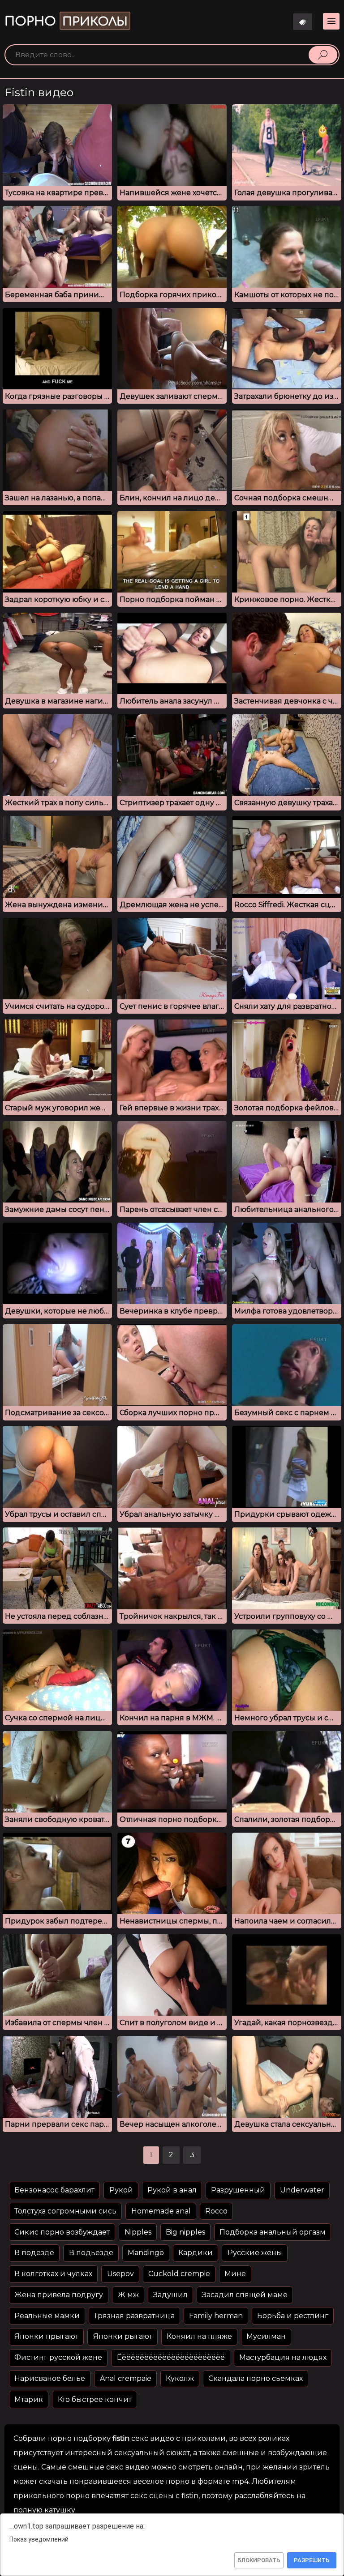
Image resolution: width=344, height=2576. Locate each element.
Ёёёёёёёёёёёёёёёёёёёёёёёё (171, 2357)
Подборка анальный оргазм (273, 2232)
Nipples (138, 2232)
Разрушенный (238, 2190)
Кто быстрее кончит (95, 2399)
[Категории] (331, 21)
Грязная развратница (135, 2316)
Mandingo (146, 2253)
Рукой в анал (172, 2190)
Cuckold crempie (179, 2274)
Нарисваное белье (50, 2378)
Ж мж (128, 2295)
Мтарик (29, 2399)
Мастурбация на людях (283, 2357)
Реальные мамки (47, 2316)
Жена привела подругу (59, 2295)
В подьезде (91, 2253)
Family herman (216, 2316)
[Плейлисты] (303, 22)
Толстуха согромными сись (65, 2211)
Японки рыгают (123, 2336)
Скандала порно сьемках (256, 2378)
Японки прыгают (46, 2336)
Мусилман (266, 2336)
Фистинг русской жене (58, 2357)
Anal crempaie (126, 2378)
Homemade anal (161, 2211)
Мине (235, 2274)
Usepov (120, 2274)
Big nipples (185, 2232)
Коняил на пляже (199, 2336)
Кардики (196, 2253)
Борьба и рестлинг (293, 2316)
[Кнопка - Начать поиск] (323, 55)
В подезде (34, 2253)
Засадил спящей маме (245, 2295)
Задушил (170, 2295)
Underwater (302, 2190)
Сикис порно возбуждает (62, 2232)
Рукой (121, 2190)
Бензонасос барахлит (54, 2190)
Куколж (180, 2378)
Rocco (216, 2211)
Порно (66, 21)
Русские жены (255, 2253)
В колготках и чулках (53, 2274)
